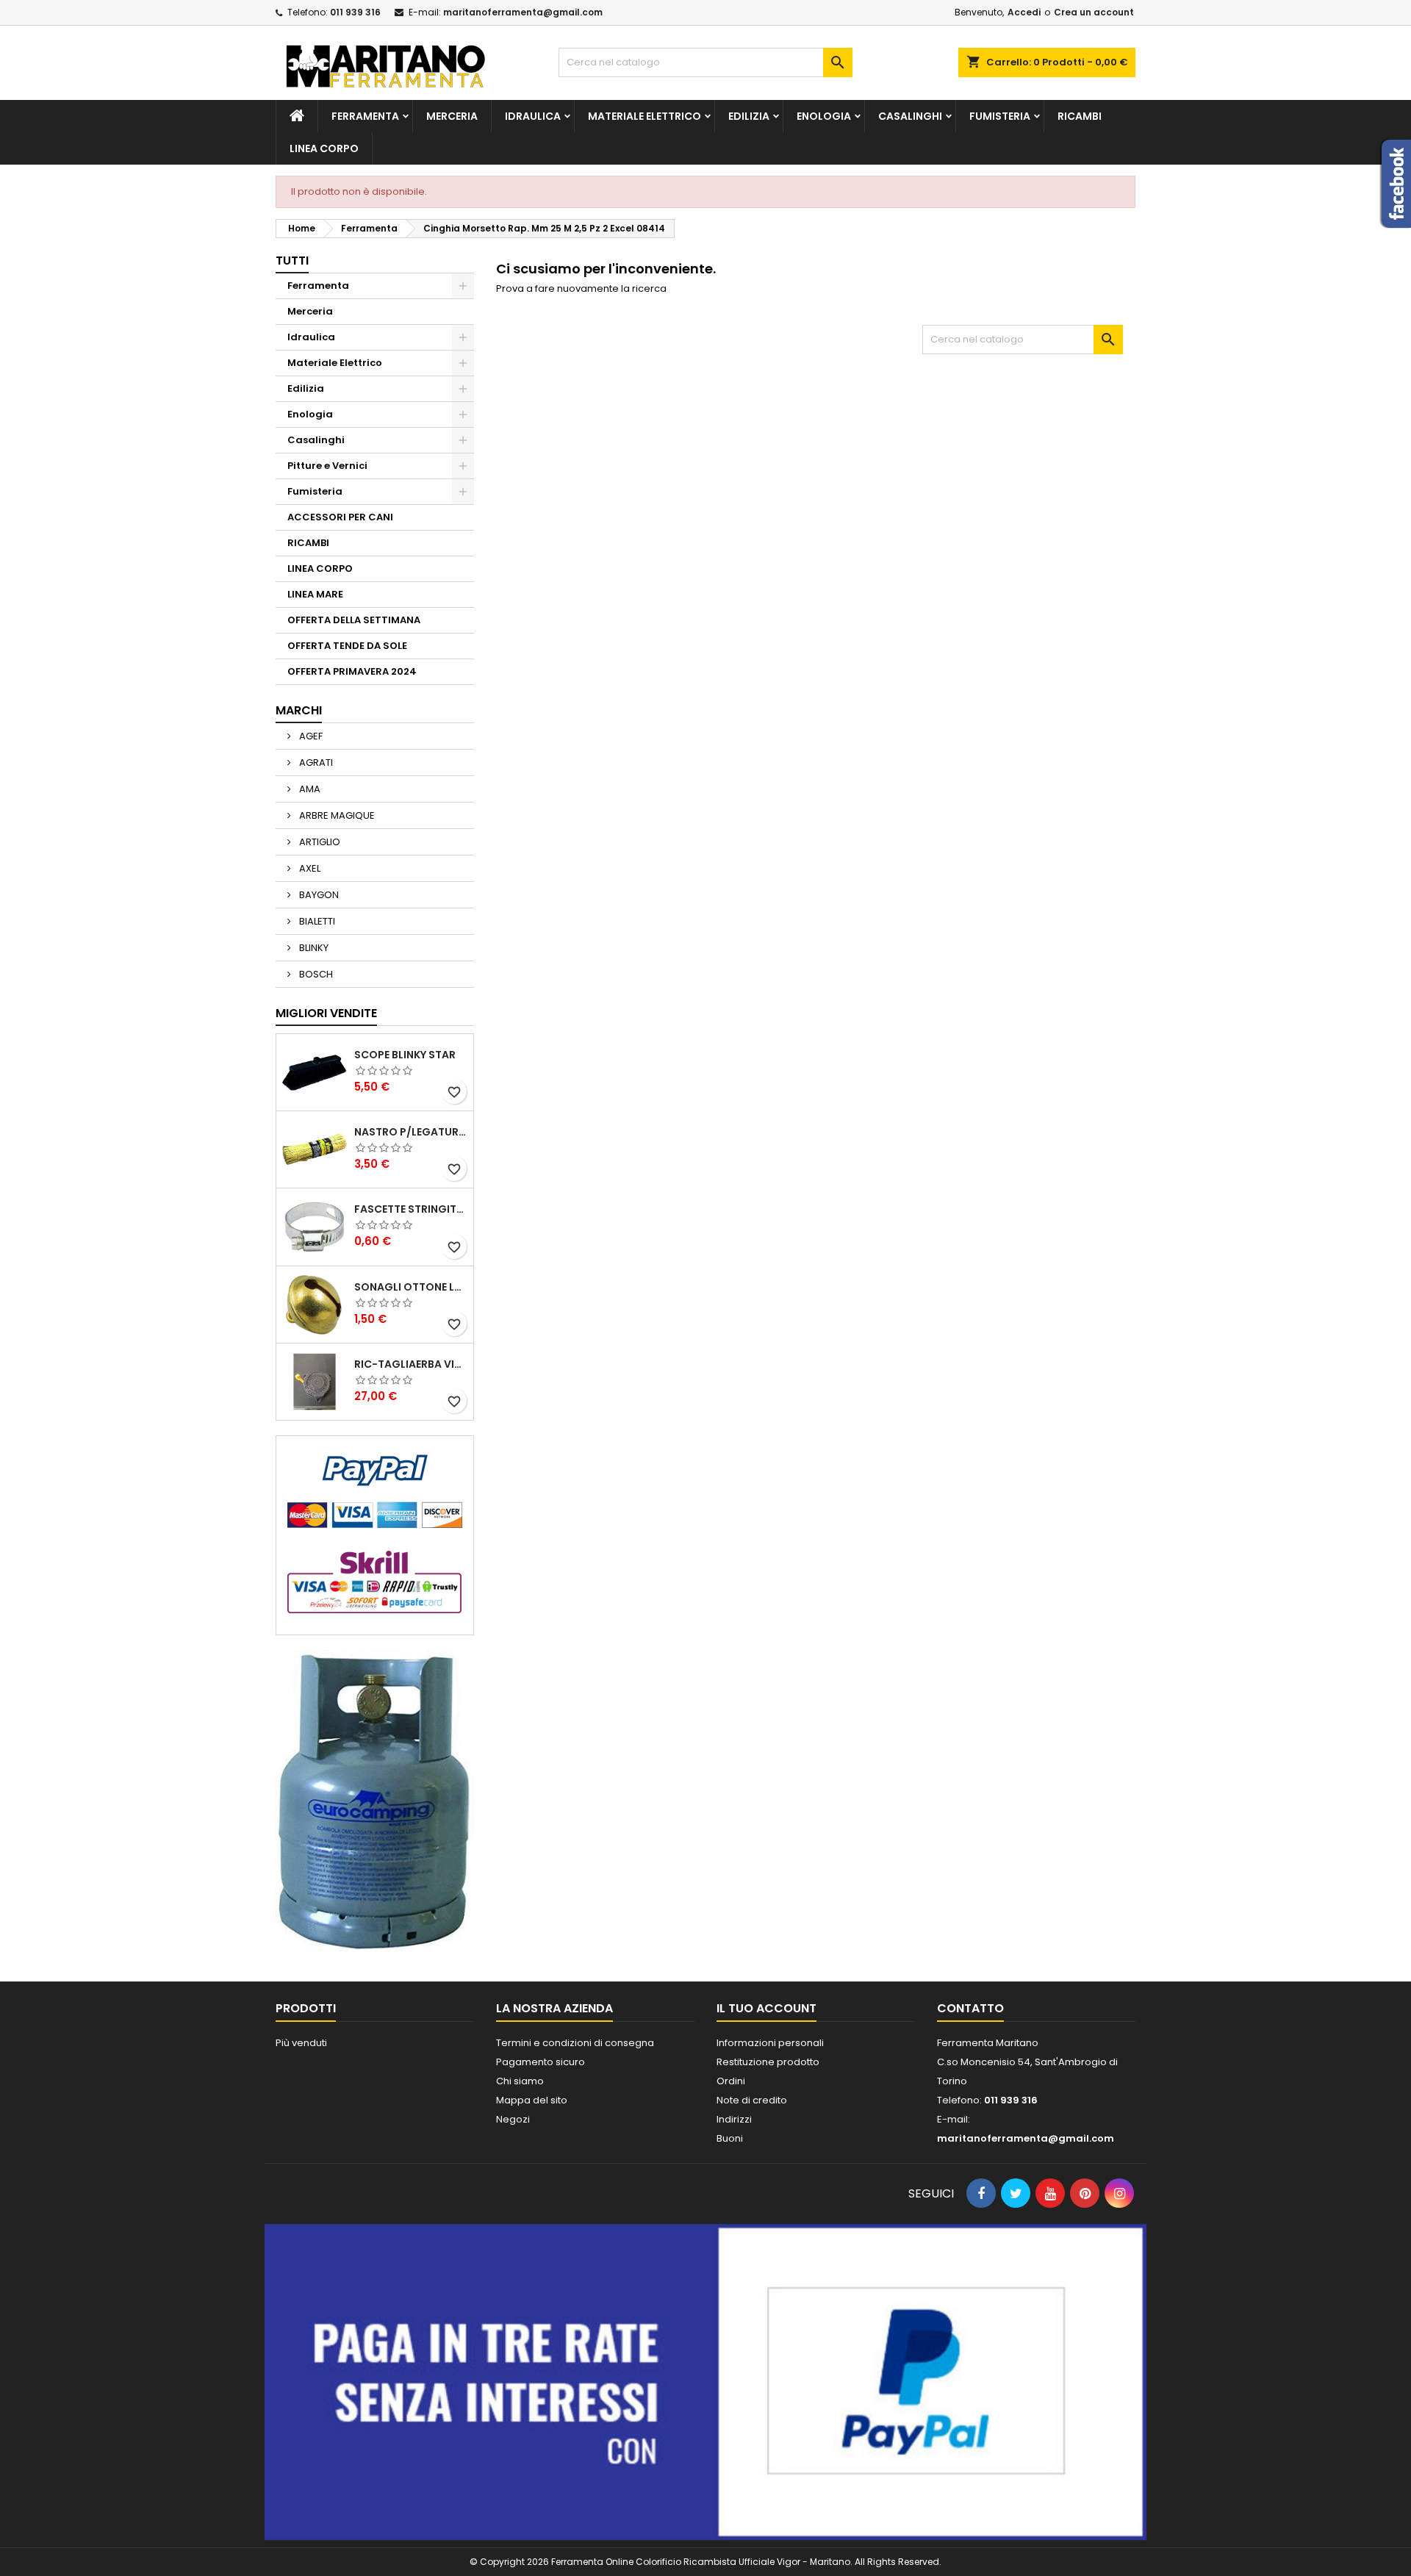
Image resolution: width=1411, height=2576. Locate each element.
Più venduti (301, 2043)
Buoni (730, 2138)
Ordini (731, 2081)
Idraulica (533, 116)
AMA (309, 789)
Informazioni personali (770, 2043)
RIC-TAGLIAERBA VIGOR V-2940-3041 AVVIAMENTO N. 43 (411, 1364)
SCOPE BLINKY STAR (405, 1055)
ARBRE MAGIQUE (336, 815)
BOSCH (315, 974)
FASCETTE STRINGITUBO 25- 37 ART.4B (411, 1209)
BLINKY (313, 948)
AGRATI (315, 763)
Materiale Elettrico (645, 116)
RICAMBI (1080, 116)
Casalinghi (910, 116)
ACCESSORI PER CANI (340, 517)
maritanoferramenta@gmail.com (523, 12)
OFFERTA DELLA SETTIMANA (354, 620)
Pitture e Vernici (327, 466)
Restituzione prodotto (768, 2062)
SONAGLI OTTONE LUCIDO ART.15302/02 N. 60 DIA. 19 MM (411, 1287)
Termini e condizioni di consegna (575, 2043)
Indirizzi (734, 2119)
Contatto (970, 2008)
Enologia (824, 116)
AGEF (310, 736)
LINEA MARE (315, 594)
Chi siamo (520, 2081)
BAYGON (318, 895)
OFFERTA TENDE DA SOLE (347, 646)
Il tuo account (766, 2008)
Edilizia (749, 116)
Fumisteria (1000, 116)
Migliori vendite (326, 1013)
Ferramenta (365, 116)
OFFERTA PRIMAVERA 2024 (352, 671)
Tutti (292, 261)
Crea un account (1094, 12)
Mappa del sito (532, 2100)
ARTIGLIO (319, 842)
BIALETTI (316, 921)
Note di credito (752, 2100)
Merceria (452, 116)
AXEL (309, 868)
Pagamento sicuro (541, 2062)
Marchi (299, 710)
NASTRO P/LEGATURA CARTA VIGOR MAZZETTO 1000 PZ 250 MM (411, 1132)
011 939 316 (355, 12)
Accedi (1024, 12)
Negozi (513, 2119)
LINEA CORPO (324, 148)
